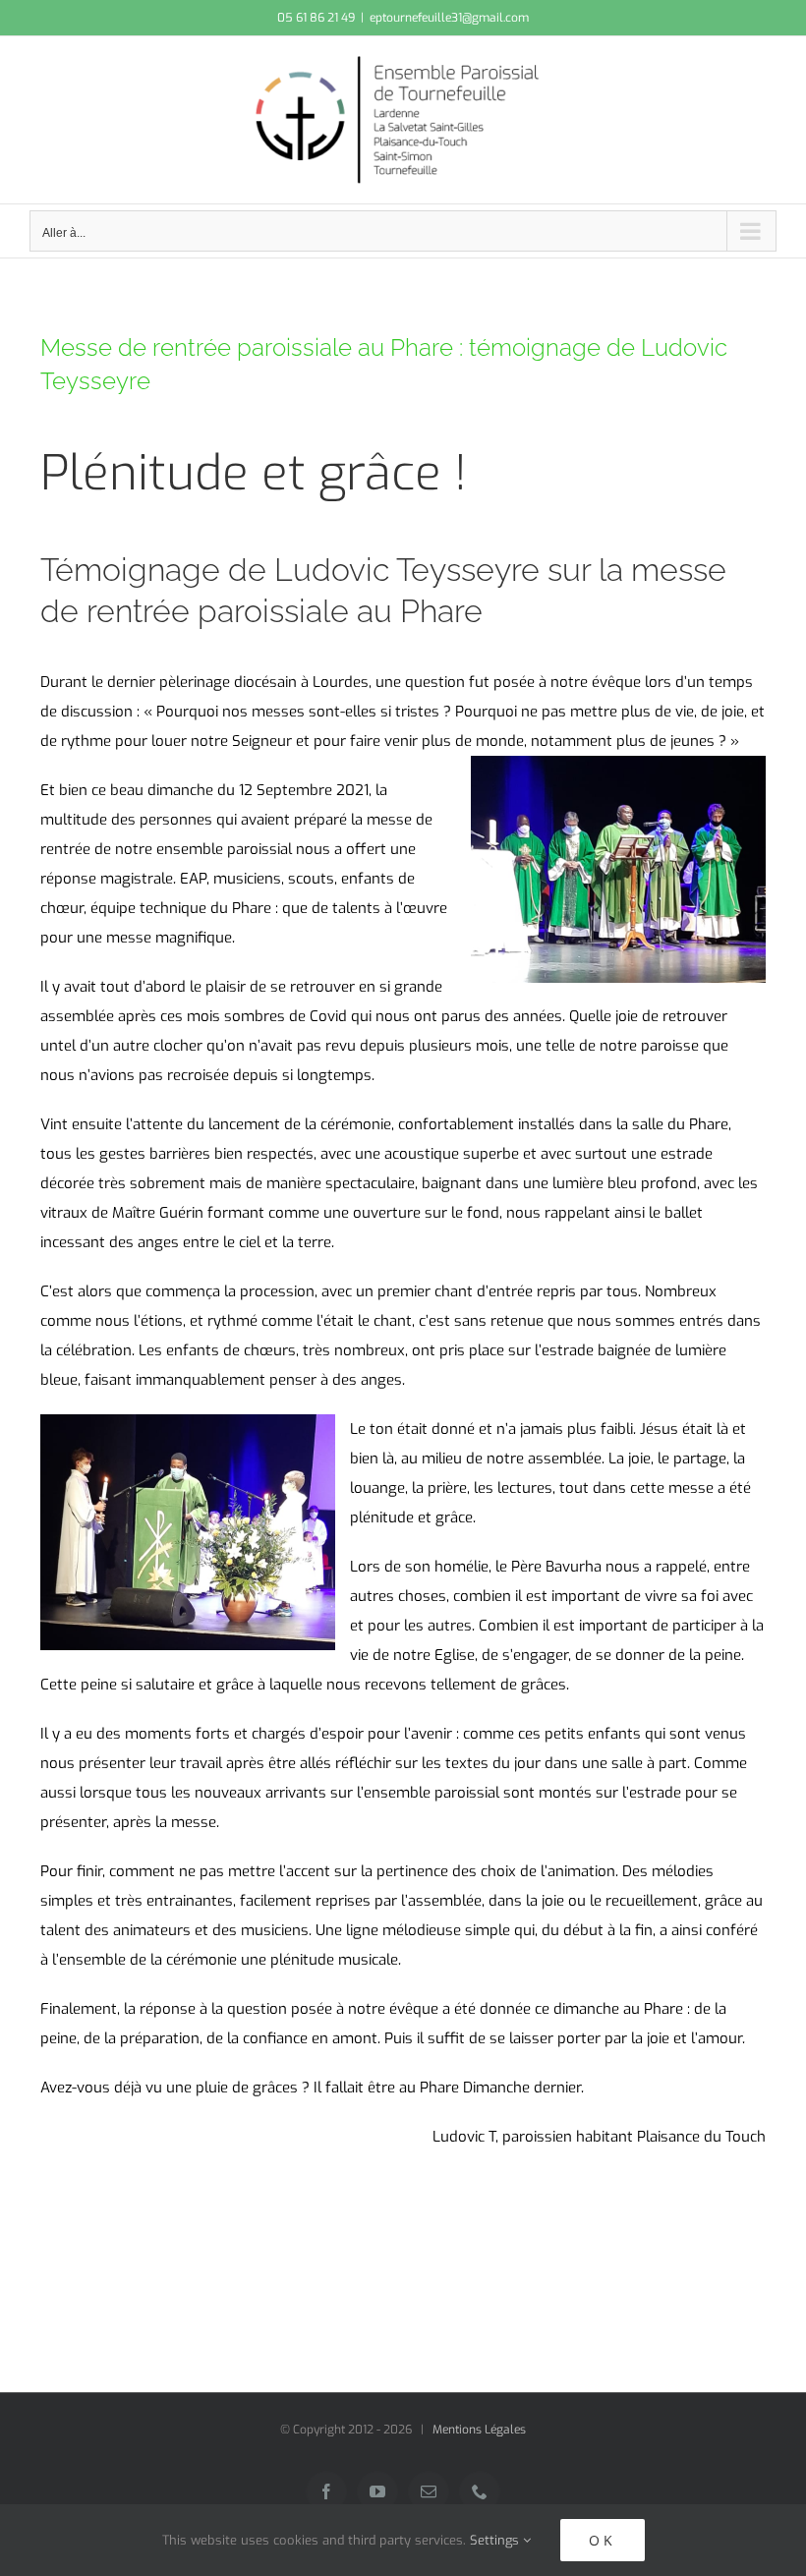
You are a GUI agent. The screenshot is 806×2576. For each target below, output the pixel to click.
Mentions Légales (479, 2430)
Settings (496, 2540)
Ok (603, 2540)
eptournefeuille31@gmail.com (449, 18)
